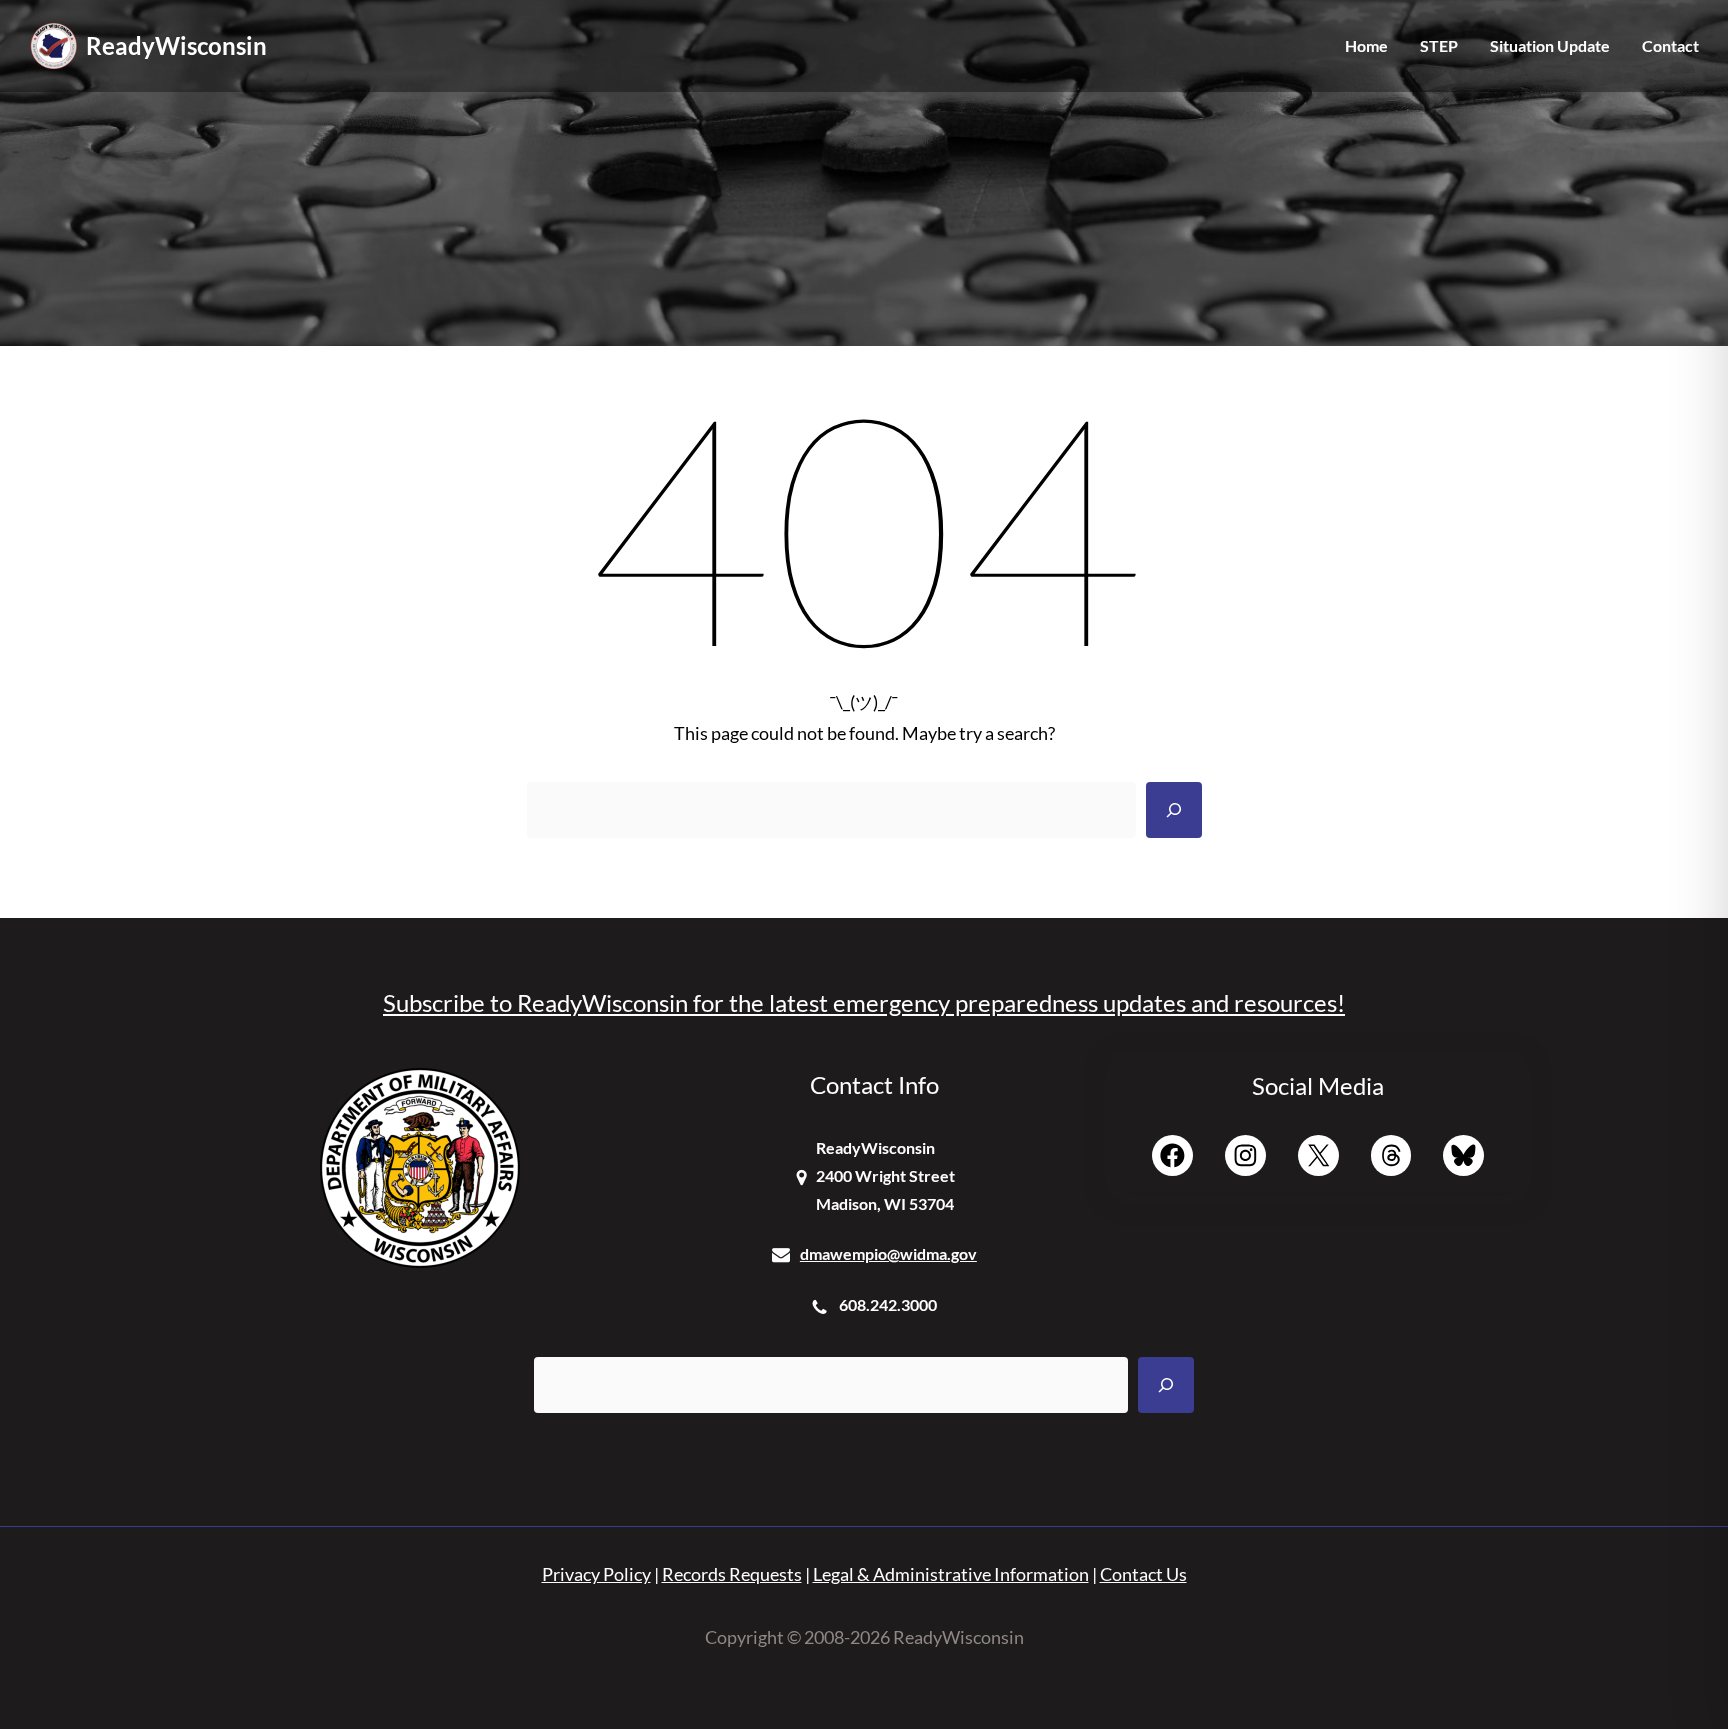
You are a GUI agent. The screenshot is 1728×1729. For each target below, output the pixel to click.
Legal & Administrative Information (951, 1574)
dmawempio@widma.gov (888, 1253)
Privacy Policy (596, 1574)
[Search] (1174, 810)
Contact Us (1143, 1574)
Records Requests (732, 1574)
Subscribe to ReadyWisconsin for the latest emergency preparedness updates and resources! (864, 1002)
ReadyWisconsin (176, 45)
